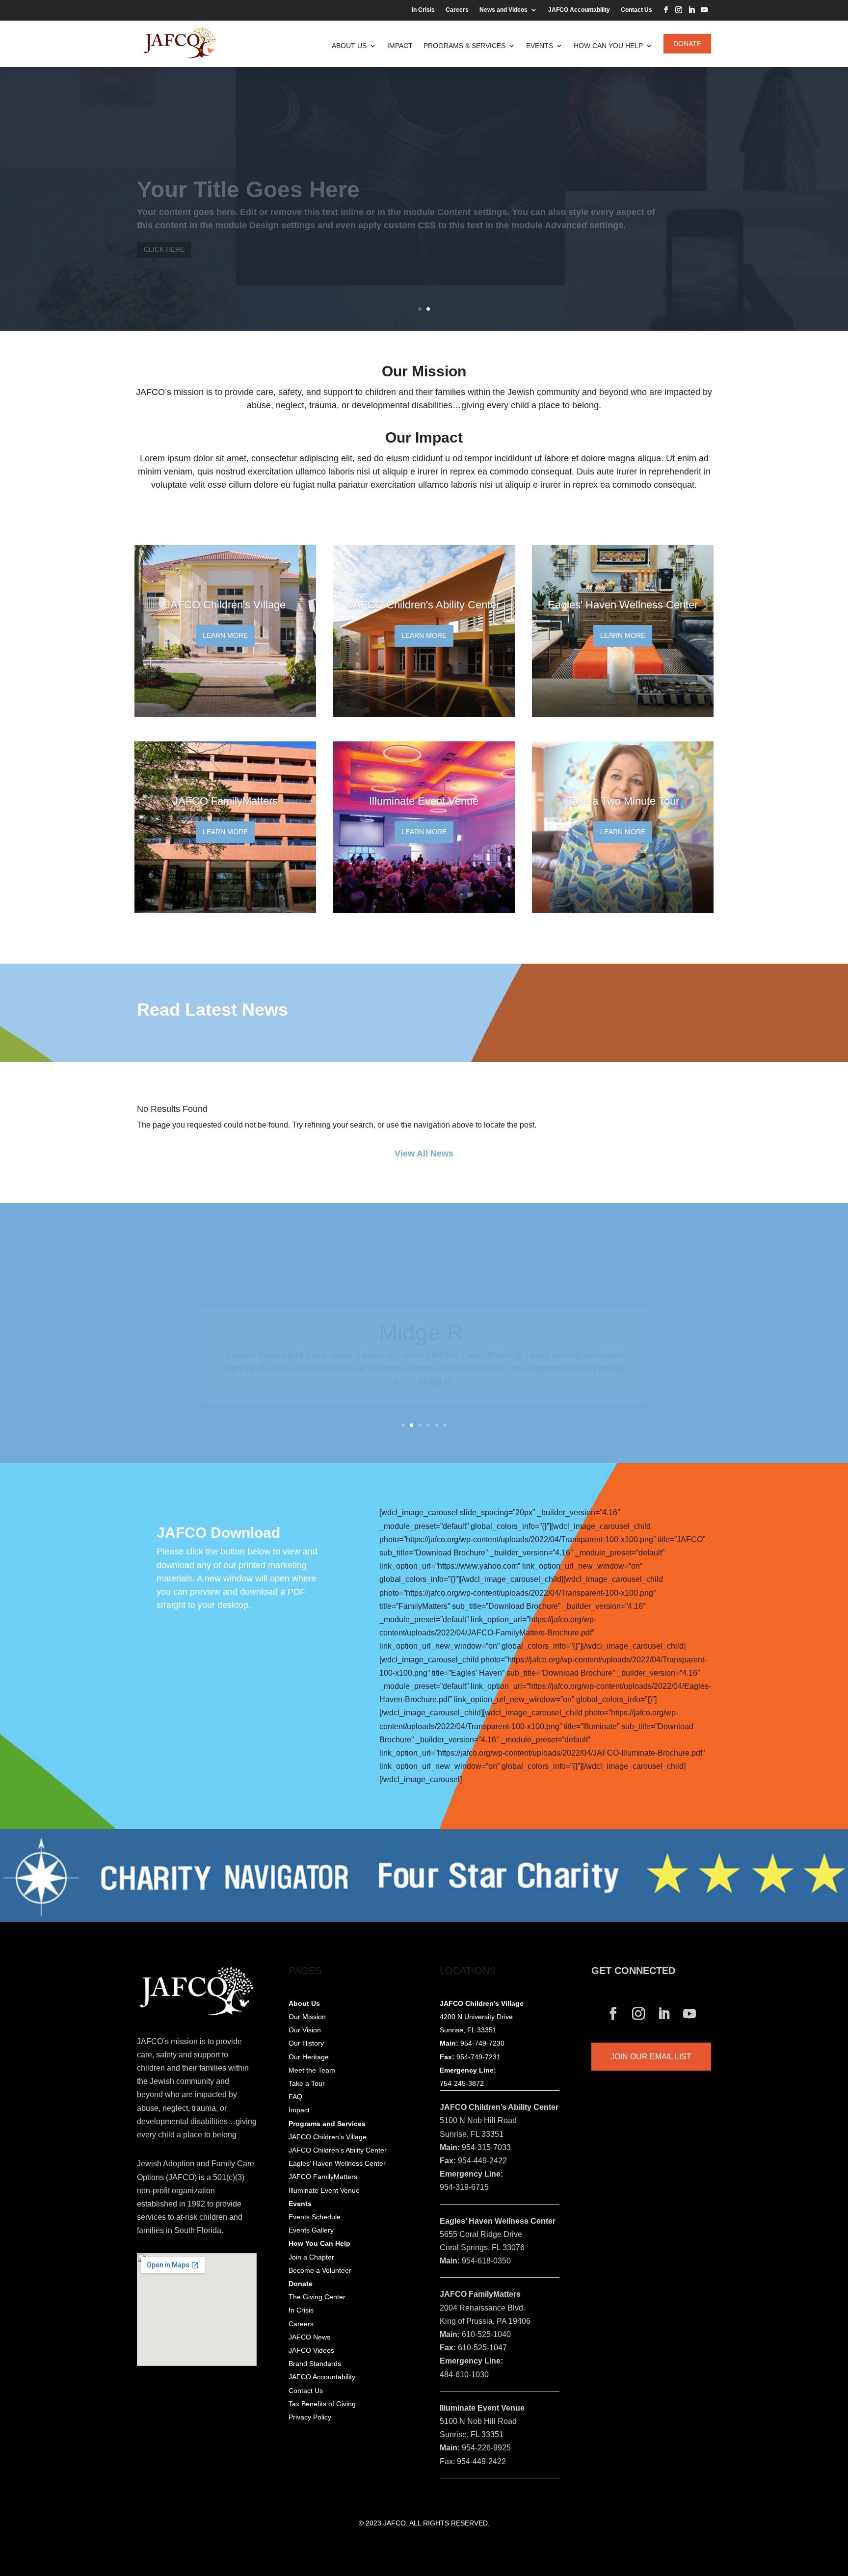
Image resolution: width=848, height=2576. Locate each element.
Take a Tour (307, 2083)
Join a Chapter (311, 2257)
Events (540, 46)
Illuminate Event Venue (424, 801)
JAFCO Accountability (579, 10)
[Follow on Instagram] (679, 10)
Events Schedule (315, 2217)
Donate (687, 44)
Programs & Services (464, 46)
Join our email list (651, 2057)
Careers (457, 10)
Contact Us (636, 10)
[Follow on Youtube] (704, 10)
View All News (424, 1154)
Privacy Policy (310, 2417)
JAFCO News (309, 2337)
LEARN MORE (225, 635)
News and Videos (503, 10)
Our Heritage (309, 2057)
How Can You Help (608, 46)
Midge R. (424, 1314)
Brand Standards (315, 2364)
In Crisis (423, 10)
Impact (400, 46)
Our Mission (307, 2017)
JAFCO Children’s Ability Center (338, 2150)
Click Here (164, 230)
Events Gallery (311, 2230)
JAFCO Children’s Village (328, 2137)
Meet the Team (312, 2070)
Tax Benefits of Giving (322, 2404)
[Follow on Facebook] (666, 10)
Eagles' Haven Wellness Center (623, 605)
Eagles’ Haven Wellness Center (337, 2163)
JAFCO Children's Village (225, 605)
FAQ (295, 2097)
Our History (306, 2043)
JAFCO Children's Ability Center (424, 605)
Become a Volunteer (320, 2270)
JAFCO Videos (311, 2350)
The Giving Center (317, 2297)
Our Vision (305, 2030)
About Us (349, 46)
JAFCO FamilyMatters (225, 801)
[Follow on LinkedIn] (691, 10)
